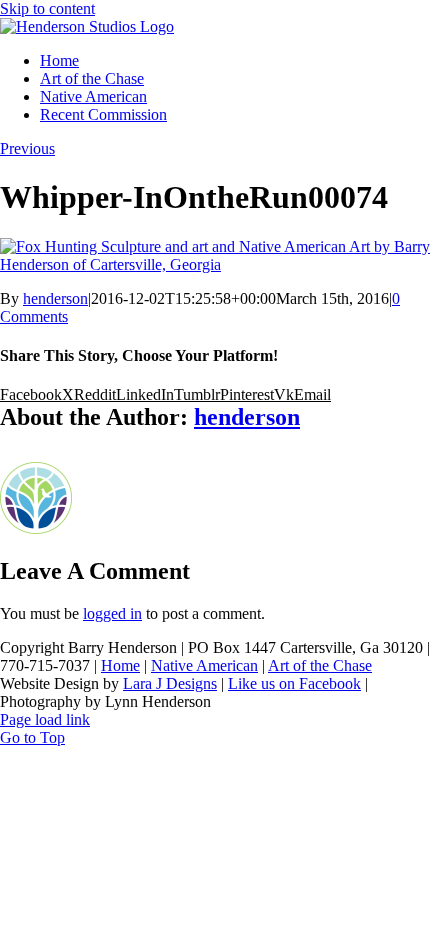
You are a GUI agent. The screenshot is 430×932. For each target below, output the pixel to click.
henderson (55, 298)
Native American (204, 665)
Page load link (45, 719)
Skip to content (47, 8)
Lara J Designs (170, 683)
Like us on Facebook (294, 683)
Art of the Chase (320, 665)
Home (120, 665)
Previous (27, 148)
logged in (112, 613)
